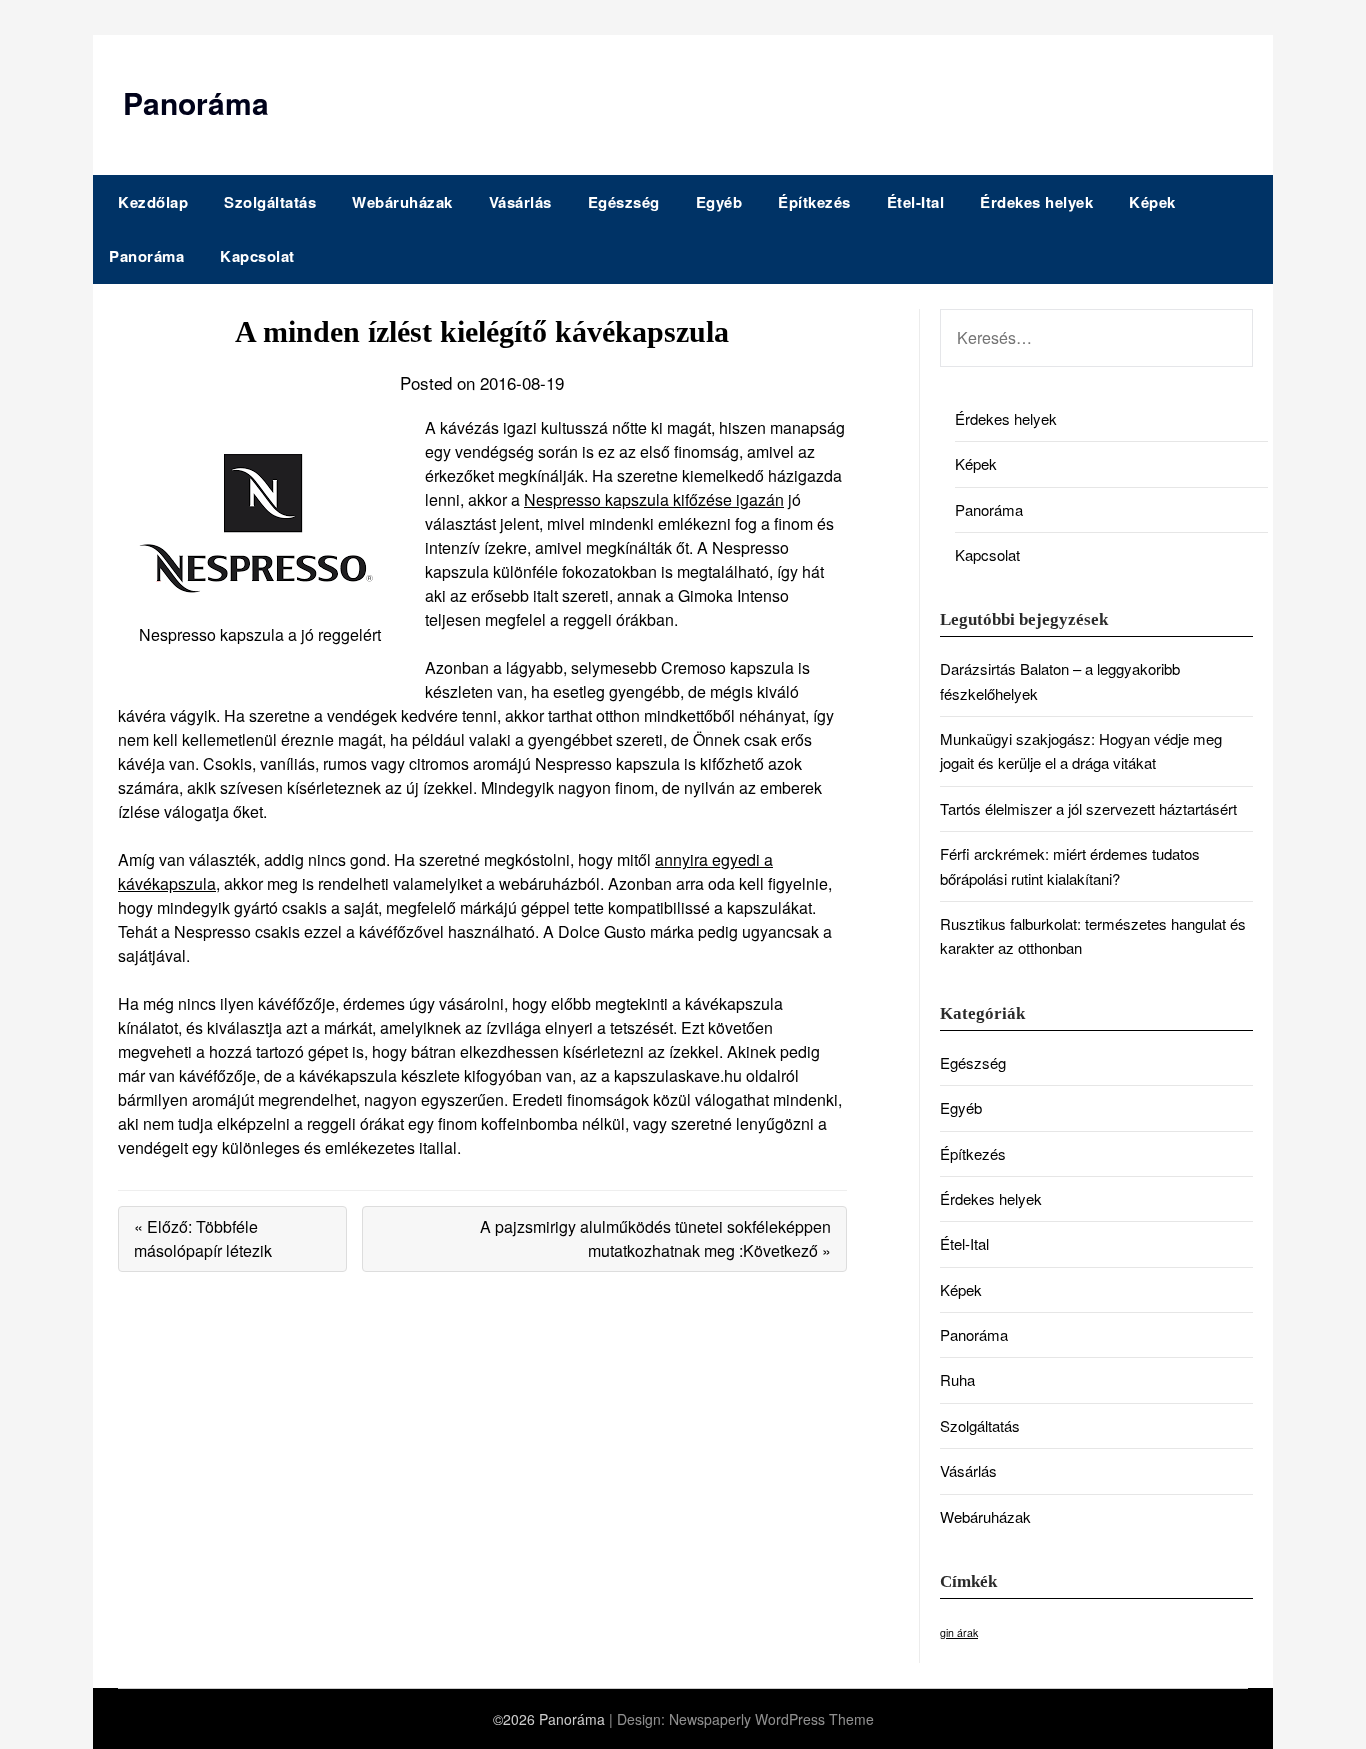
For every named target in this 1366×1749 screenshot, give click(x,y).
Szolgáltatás (270, 202)
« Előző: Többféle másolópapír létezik (203, 1238)
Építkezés (814, 202)
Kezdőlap (153, 202)
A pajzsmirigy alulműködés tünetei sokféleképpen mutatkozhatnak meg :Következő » (655, 1238)
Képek (1152, 202)
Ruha (957, 1379)
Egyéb (719, 202)
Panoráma (196, 102)
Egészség (624, 202)
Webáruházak (402, 202)
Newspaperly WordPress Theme (771, 1719)
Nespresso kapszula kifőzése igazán (654, 499)
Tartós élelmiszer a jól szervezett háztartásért (1088, 808)
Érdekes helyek (1036, 202)
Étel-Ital (916, 202)
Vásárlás (520, 202)
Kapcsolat (257, 256)
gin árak (959, 1632)
